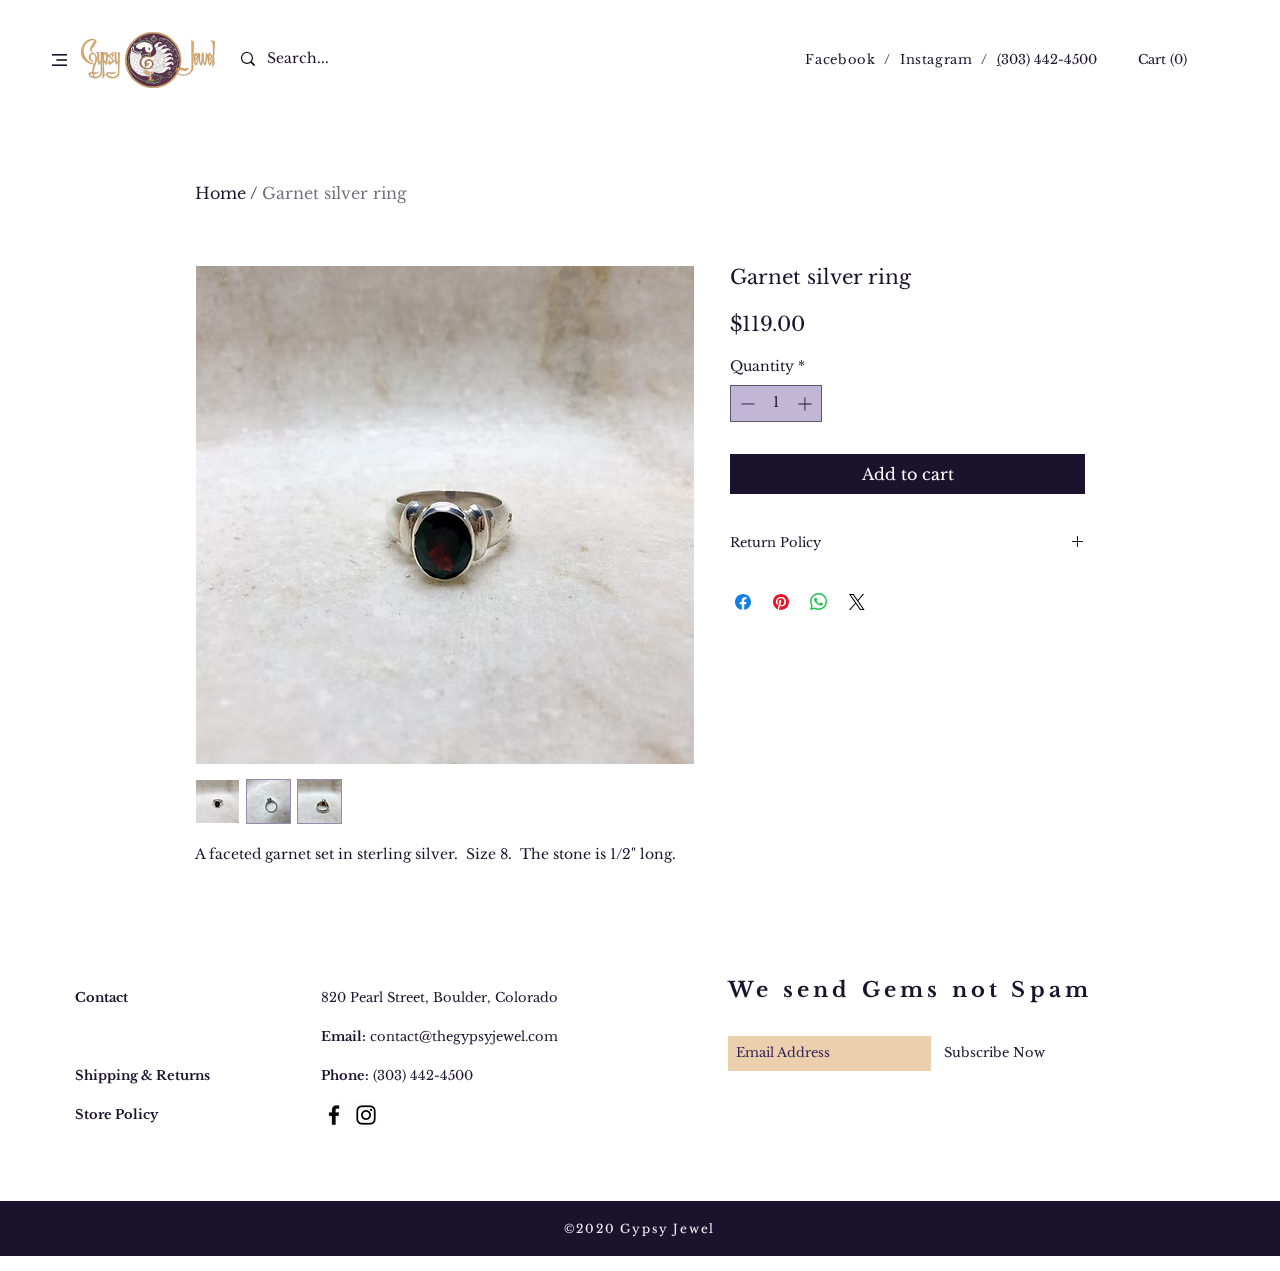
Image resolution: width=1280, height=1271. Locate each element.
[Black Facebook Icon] (334, 1115)
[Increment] (806, 403)
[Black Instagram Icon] (366, 1115)
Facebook (840, 59)
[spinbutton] (776, 403)
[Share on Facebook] (743, 602)
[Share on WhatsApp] (819, 602)
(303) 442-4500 (423, 1075)
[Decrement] (745, 403)
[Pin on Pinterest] (781, 602)
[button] (59, 60)
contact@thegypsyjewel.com (464, 1036)
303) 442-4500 (1049, 59)
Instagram (936, 59)
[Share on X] (857, 602)
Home (220, 193)
